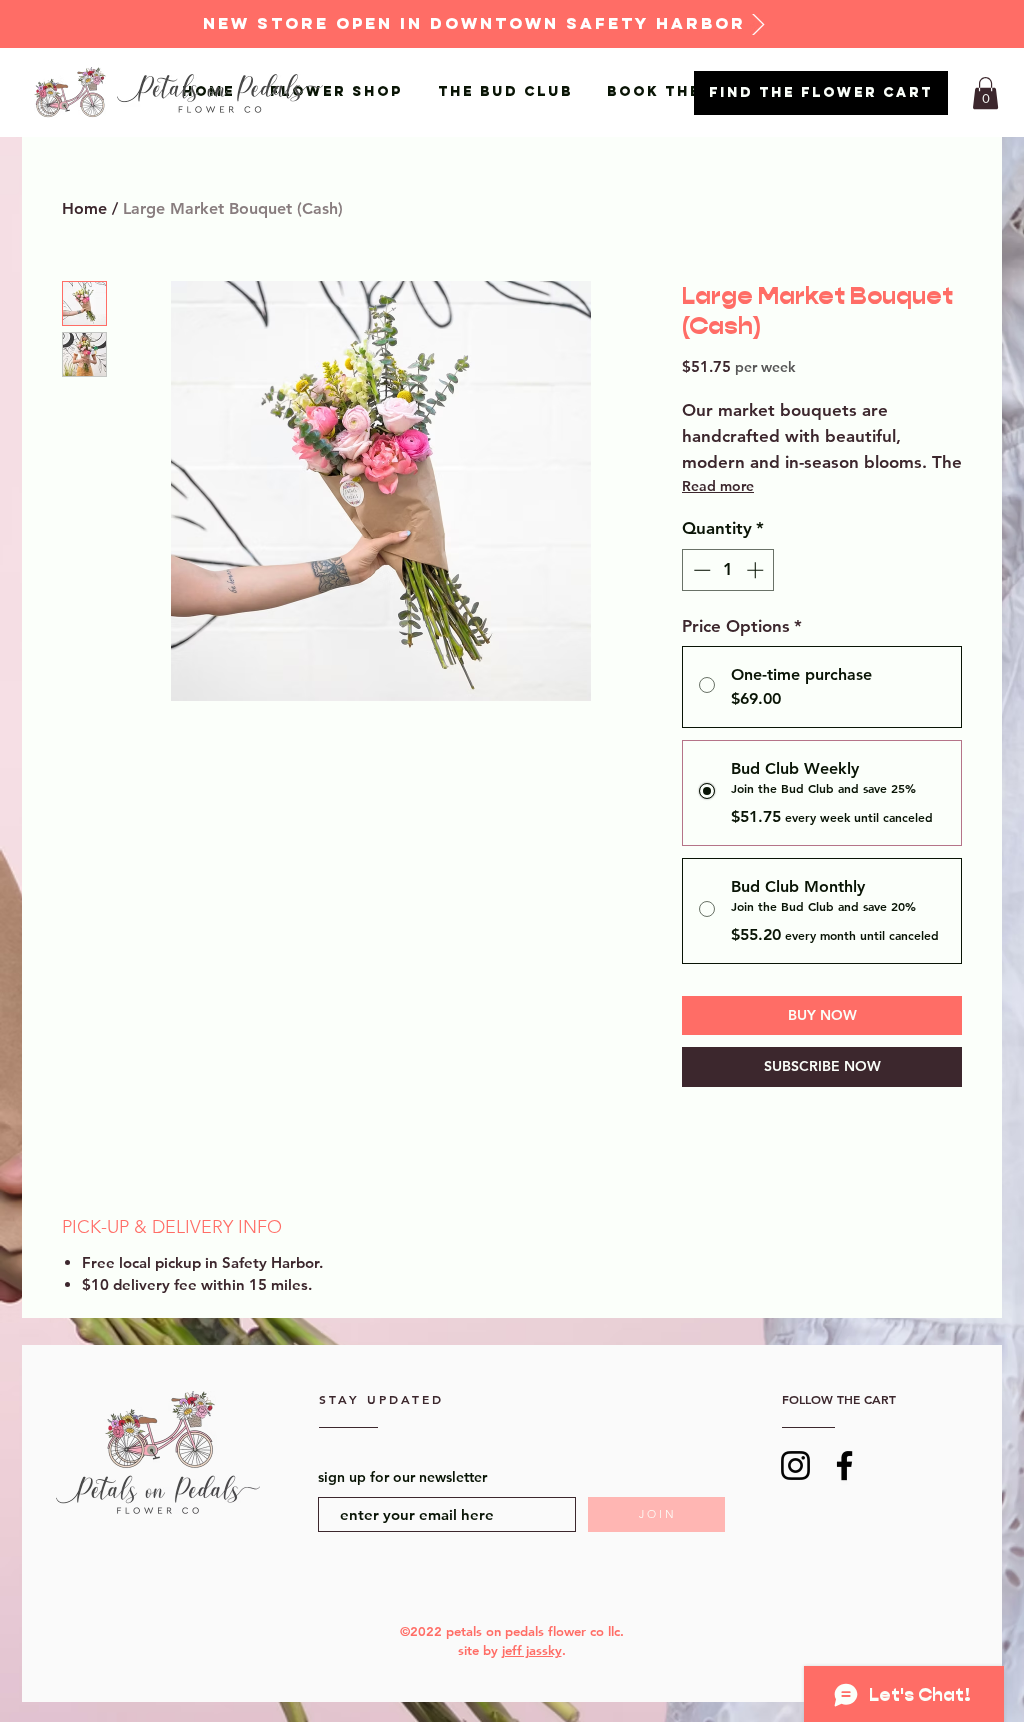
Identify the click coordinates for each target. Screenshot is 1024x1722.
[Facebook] (844, 1465)
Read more (718, 486)
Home (84, 208)
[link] (985, 93)
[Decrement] (700, 570)
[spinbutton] (728, 570)
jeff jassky (532, 1650)
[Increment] (757, 570)
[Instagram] (795, 1465)
